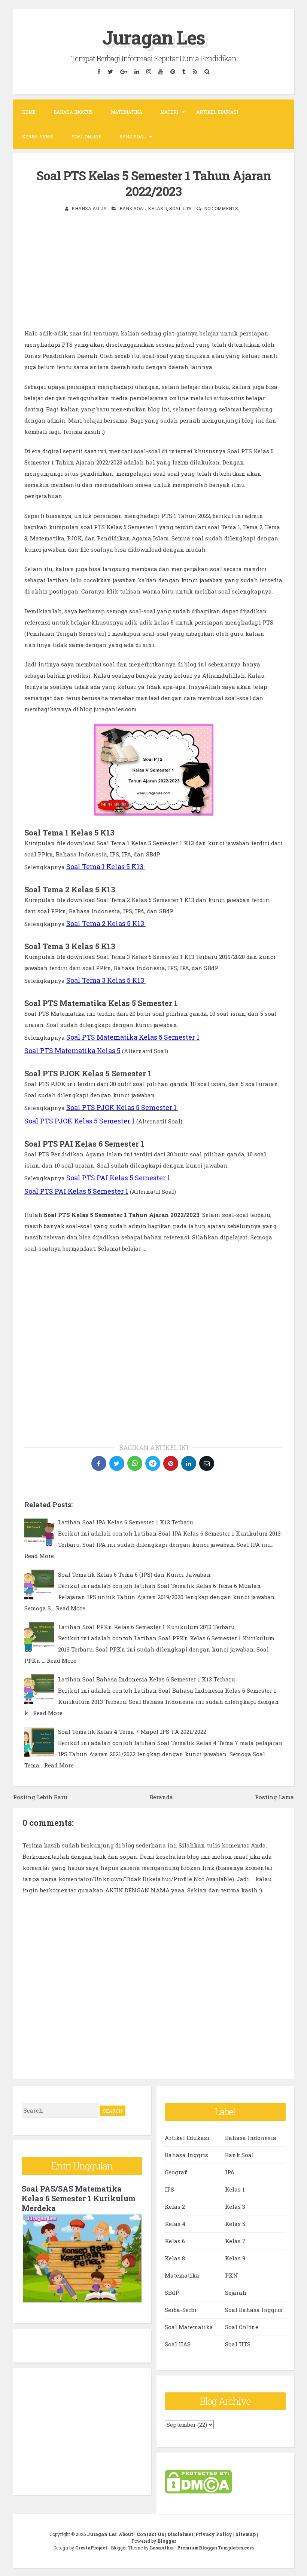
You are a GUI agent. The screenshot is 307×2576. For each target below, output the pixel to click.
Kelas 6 (175, 2241)
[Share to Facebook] (99, 1463)
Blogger (167, 2541)
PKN (232, 2275)
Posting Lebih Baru (40, 1797)
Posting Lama (274, 1797)
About (126, 2534)
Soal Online (86, 137)
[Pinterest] (173, 72)
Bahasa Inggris (73, 112)
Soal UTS (180, 208)
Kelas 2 (175, 2207)
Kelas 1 (235, 2189)
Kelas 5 (157, 208)
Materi (169, 112)
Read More (39, 1556)
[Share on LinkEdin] (189, 1463)
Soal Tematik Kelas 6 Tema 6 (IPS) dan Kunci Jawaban (134, 1574)
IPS (169, 2189)
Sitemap (246, 2534)
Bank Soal (133, 137)
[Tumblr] (184, 72)
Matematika (127, 112)
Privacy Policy (214, 2534)
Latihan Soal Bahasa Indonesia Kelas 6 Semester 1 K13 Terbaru (147, 1679)
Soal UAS (178, 2344)
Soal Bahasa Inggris (254, 2310)
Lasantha (161, 2548)
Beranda (161, 1797)
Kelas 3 (235, 2207)
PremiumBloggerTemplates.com (216, 2548)
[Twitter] (111, 72)
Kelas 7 (235, 2241)
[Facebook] (99, 72)
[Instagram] (149, 72)
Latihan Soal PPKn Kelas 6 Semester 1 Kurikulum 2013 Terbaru (146, 1627)
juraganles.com (115, 709)
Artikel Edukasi (217, 112)
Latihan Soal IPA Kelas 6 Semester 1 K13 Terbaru (126, 1522)
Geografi (176, 2172)
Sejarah (236, 2293)
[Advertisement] (153, 275)
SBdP (172, 2293)
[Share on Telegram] (153, 1463)
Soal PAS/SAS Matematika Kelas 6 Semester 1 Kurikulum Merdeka (79, 2198)
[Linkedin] (137, 72)
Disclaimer (180, 2534)
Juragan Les (153, 37)
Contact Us (150, 2534)
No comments (221, 208)
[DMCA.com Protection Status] (198, 2491)
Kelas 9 (235, 2258)
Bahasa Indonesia (251, 2138)
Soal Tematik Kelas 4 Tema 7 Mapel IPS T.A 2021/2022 (132, 1732)
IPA (230, 2172)
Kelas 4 (175, 2224)
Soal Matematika (189, 2327)
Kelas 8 (175, 2258)
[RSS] (195, 72)
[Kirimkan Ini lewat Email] (207, 1463)
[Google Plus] (124, 72)
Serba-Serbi (38, 137)
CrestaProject (91, 2548)
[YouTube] (161, 72)
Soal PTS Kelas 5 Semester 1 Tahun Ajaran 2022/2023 (154, 183)
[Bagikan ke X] (117, 1463)
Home (29, 112)
